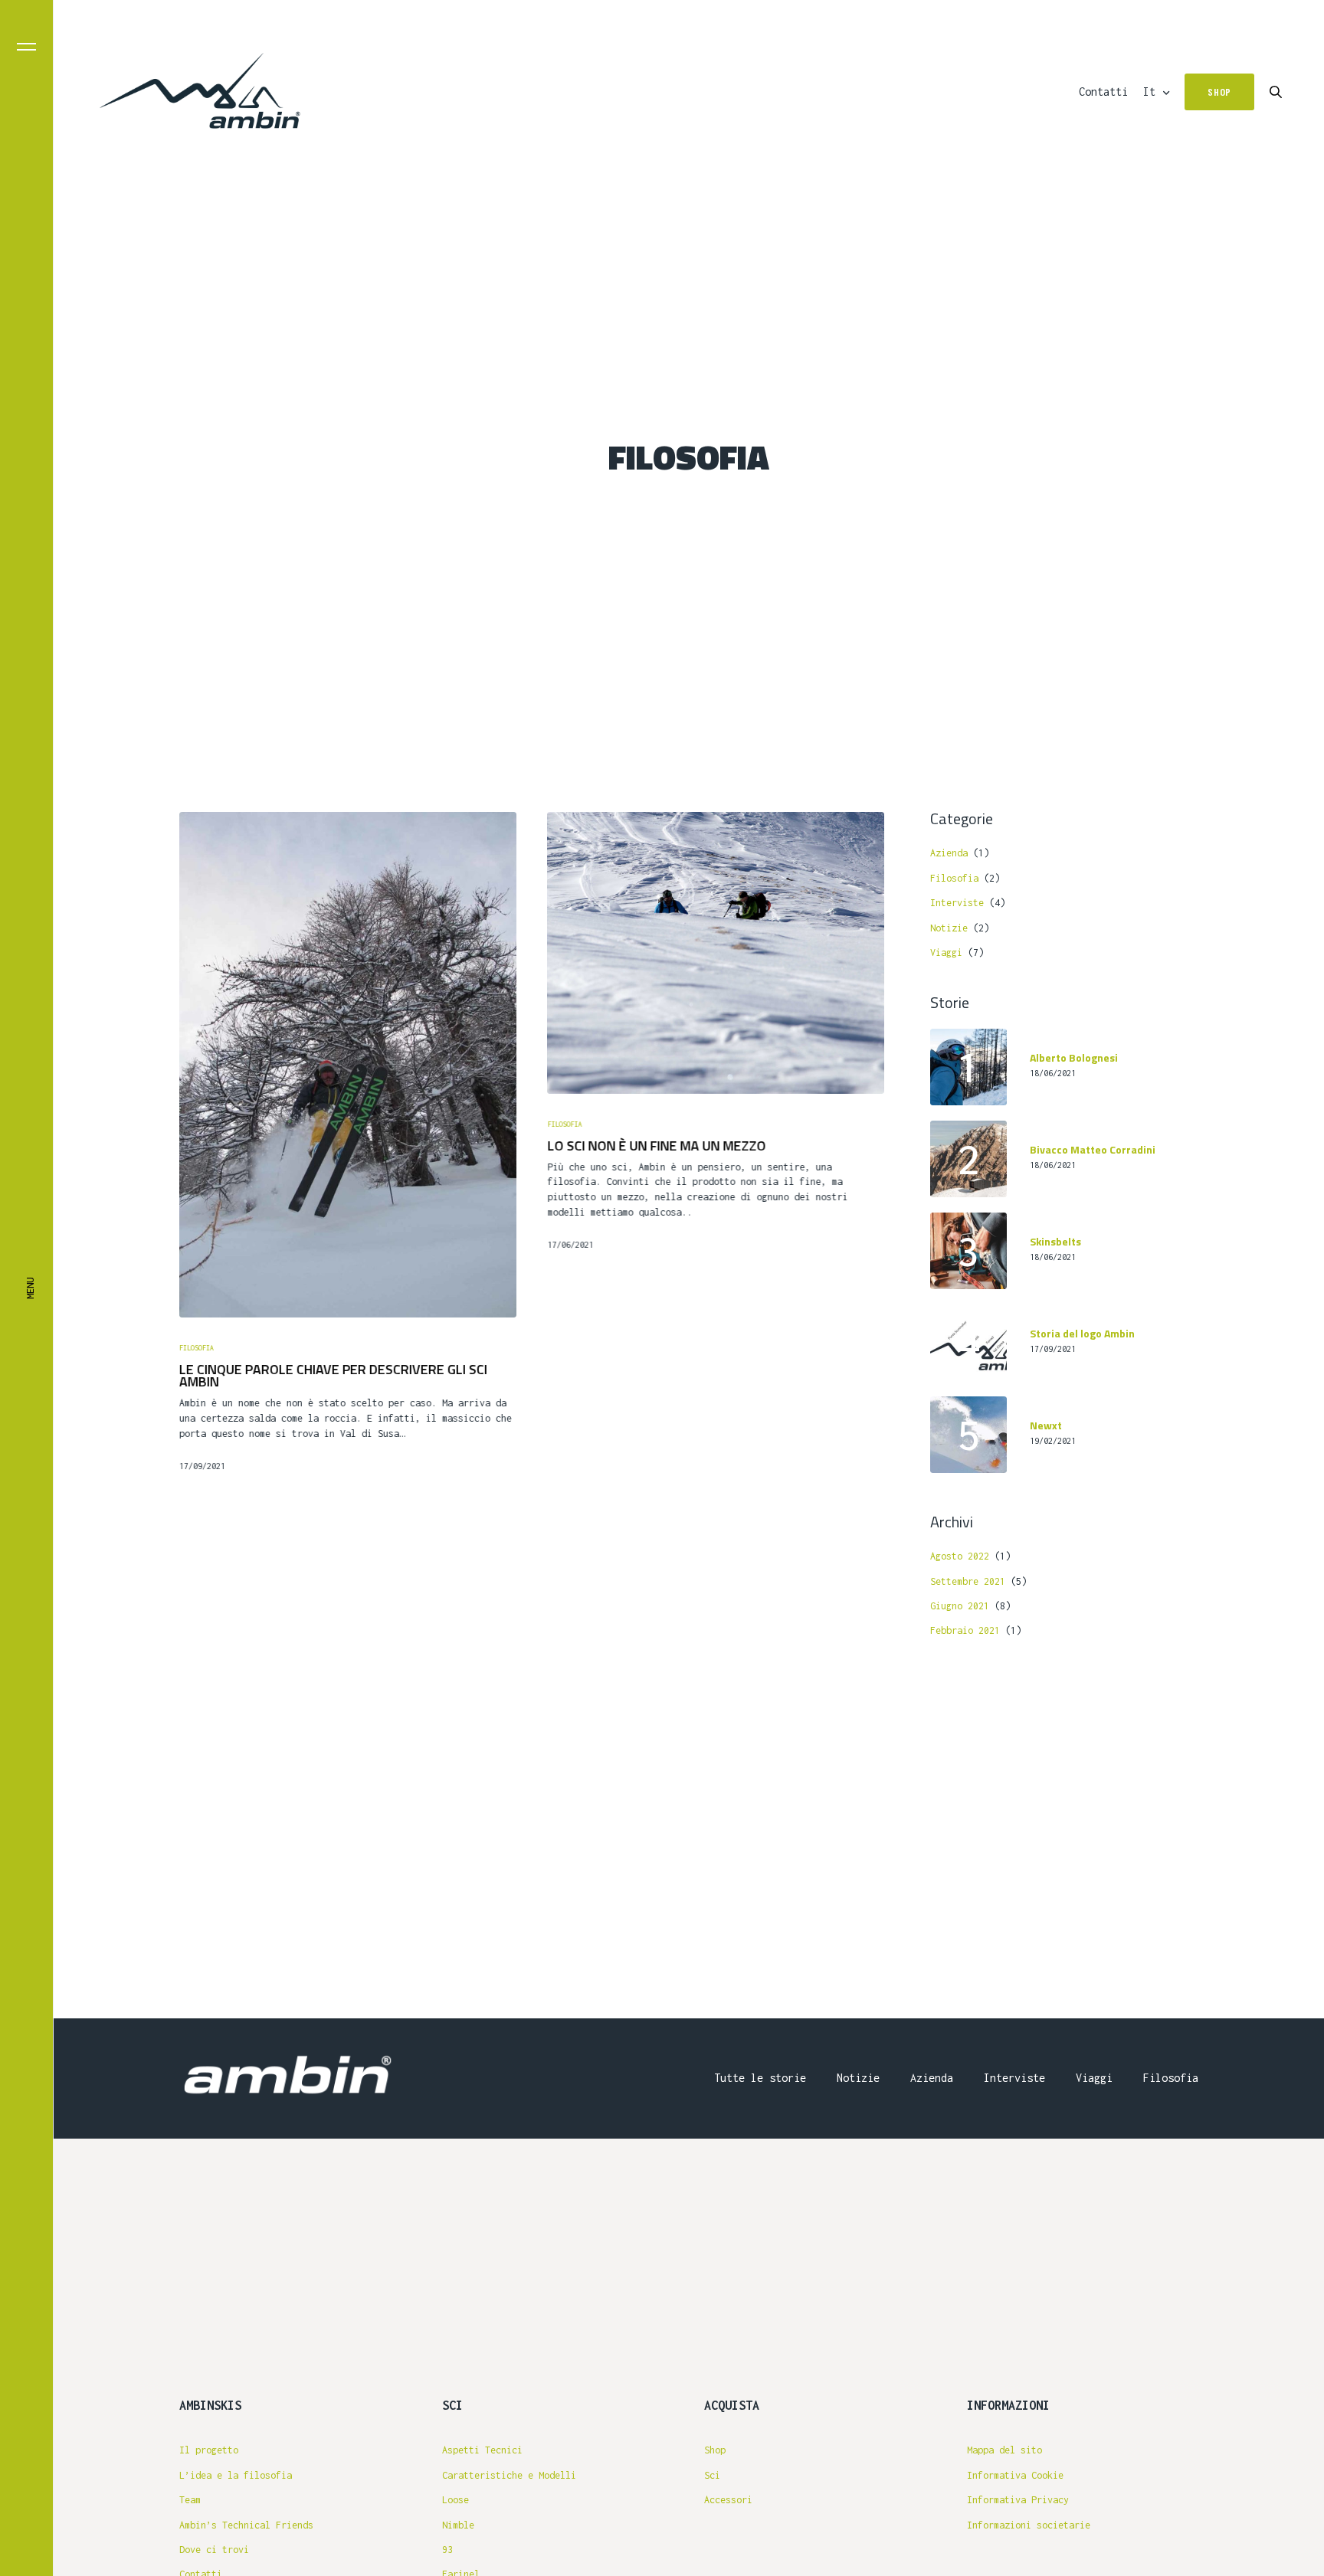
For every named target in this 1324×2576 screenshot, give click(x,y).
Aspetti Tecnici (482, 2450)
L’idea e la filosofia (236, 2475)
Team (190, 2500)
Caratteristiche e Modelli (509, 2475)
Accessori (728, 2500)
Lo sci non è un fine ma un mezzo (656, 1146)
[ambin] (200, 92)
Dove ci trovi (214, 2550)
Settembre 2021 (968, 1581)
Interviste (957, 903)
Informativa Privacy (1018, 2500)
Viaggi (946, 952)
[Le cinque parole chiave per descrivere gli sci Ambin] (348, 1065)
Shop (715, 2450)
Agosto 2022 (960, 1556)
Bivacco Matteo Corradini (1093, 1150)
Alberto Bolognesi (1074, 1058)
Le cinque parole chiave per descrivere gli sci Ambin (333, 1376)
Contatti (1103, 92)
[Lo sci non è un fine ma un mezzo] (716, 953)
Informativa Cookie (1015, 2475)
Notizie (949, 928)
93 (447, 2550)
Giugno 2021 (960, 1606)
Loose (456, 2500)
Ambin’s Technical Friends (246, 2525)
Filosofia (197, 1348)
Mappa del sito (1004, 2450)
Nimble (458, 2525)
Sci (712, 2475)
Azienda (949, 853)
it (1149, 92)
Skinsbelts (1055, 1242)
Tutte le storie (760, 2078)
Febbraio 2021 (965, 1630)
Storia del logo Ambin (1082, 1334)
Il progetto (209, 2450)
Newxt (1046, 1426)
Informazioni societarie (1029, 2525)
